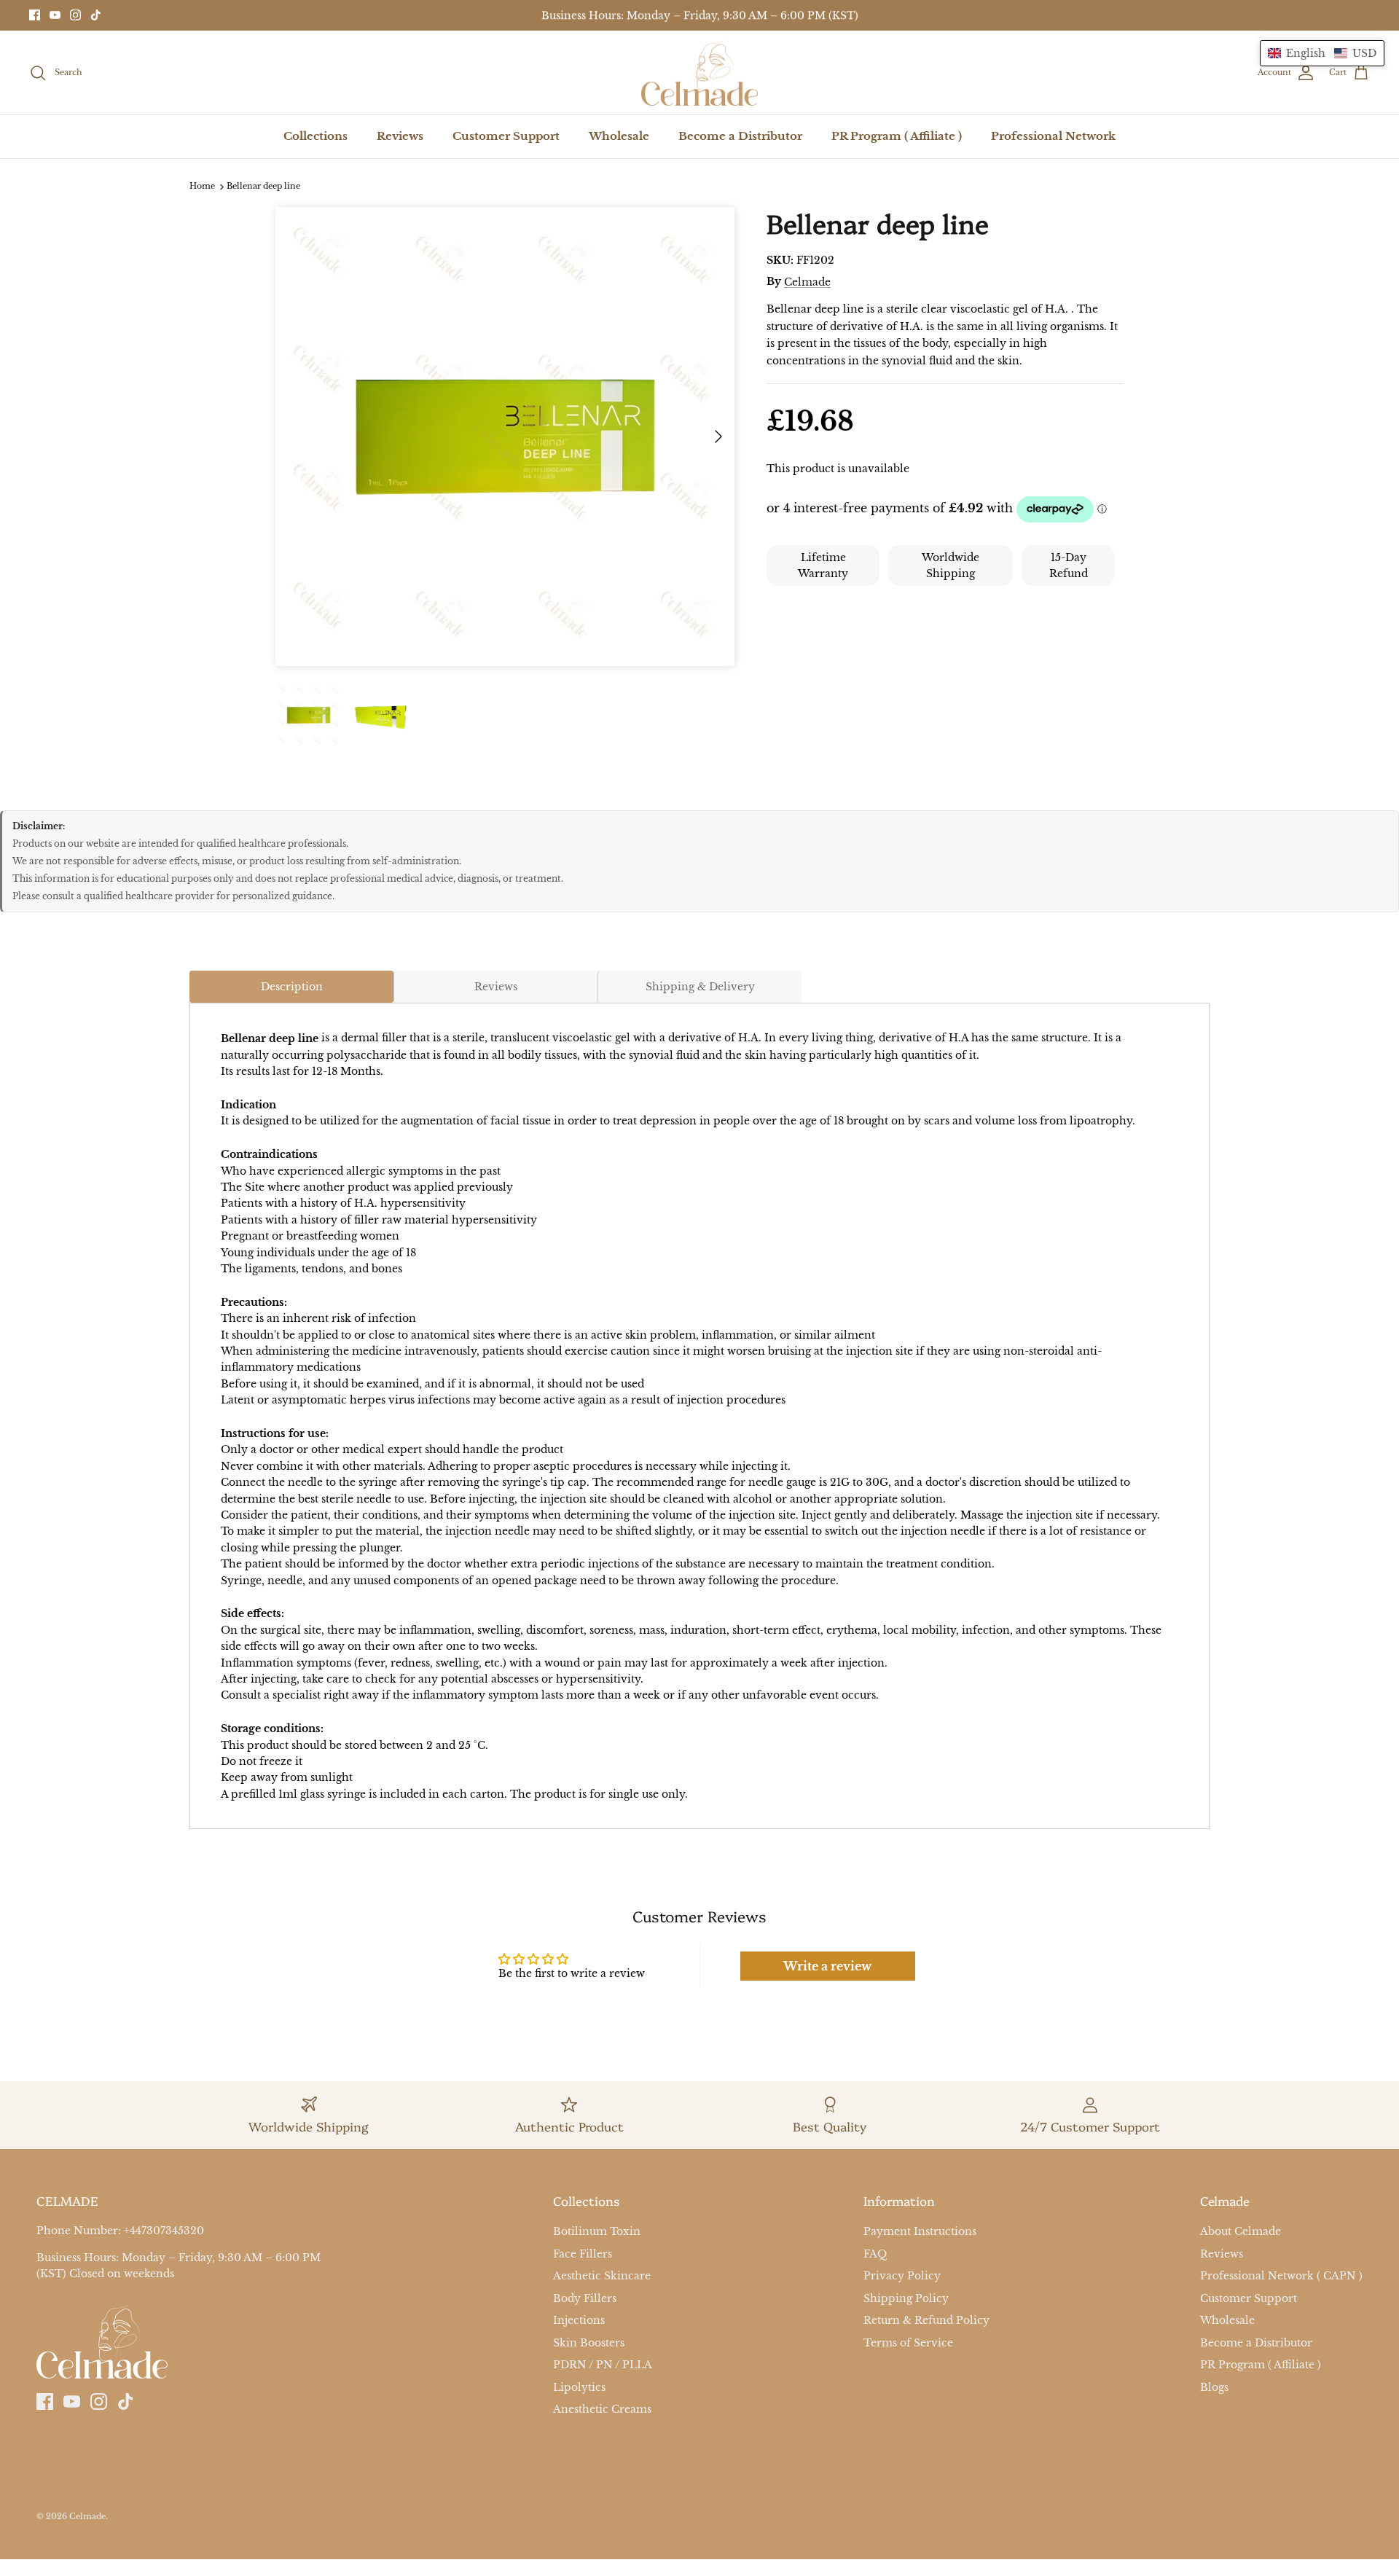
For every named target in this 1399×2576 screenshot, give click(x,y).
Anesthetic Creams (602, 2409)
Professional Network (1053, 136)
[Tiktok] (96, 15)
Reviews (400, 136)
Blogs (1214, 2387)
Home (202, 187)
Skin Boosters (589, 2343)
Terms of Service (908, 2343)
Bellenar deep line (263, 187)
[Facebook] (35, 15)
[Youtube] (55, 15)
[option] (505, 436)
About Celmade (1241, 2231)
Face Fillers (583, 2254)
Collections (316, 136)
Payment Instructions (920, 2231)
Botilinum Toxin (597, 2231)
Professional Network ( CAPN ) (1281, 2276)
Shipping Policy (906, 2298)
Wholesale (619, 136)
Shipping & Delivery (700, 987)
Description (292, 987)
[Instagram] (75, 15)
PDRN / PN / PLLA (603, 2365)
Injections (579, 2320)
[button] (1322, 53)
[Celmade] (699, 73)
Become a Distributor (740, 136)
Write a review (827, 1966)
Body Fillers (585, 2298)
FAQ (875, 2254)
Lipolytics (579, 2387)
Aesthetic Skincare (602, 2276)
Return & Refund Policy (926, 2320)
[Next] (718, 436)
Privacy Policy (902, 2276)
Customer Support (506, 136)
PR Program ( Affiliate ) (897, 136)
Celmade (807, 282)
